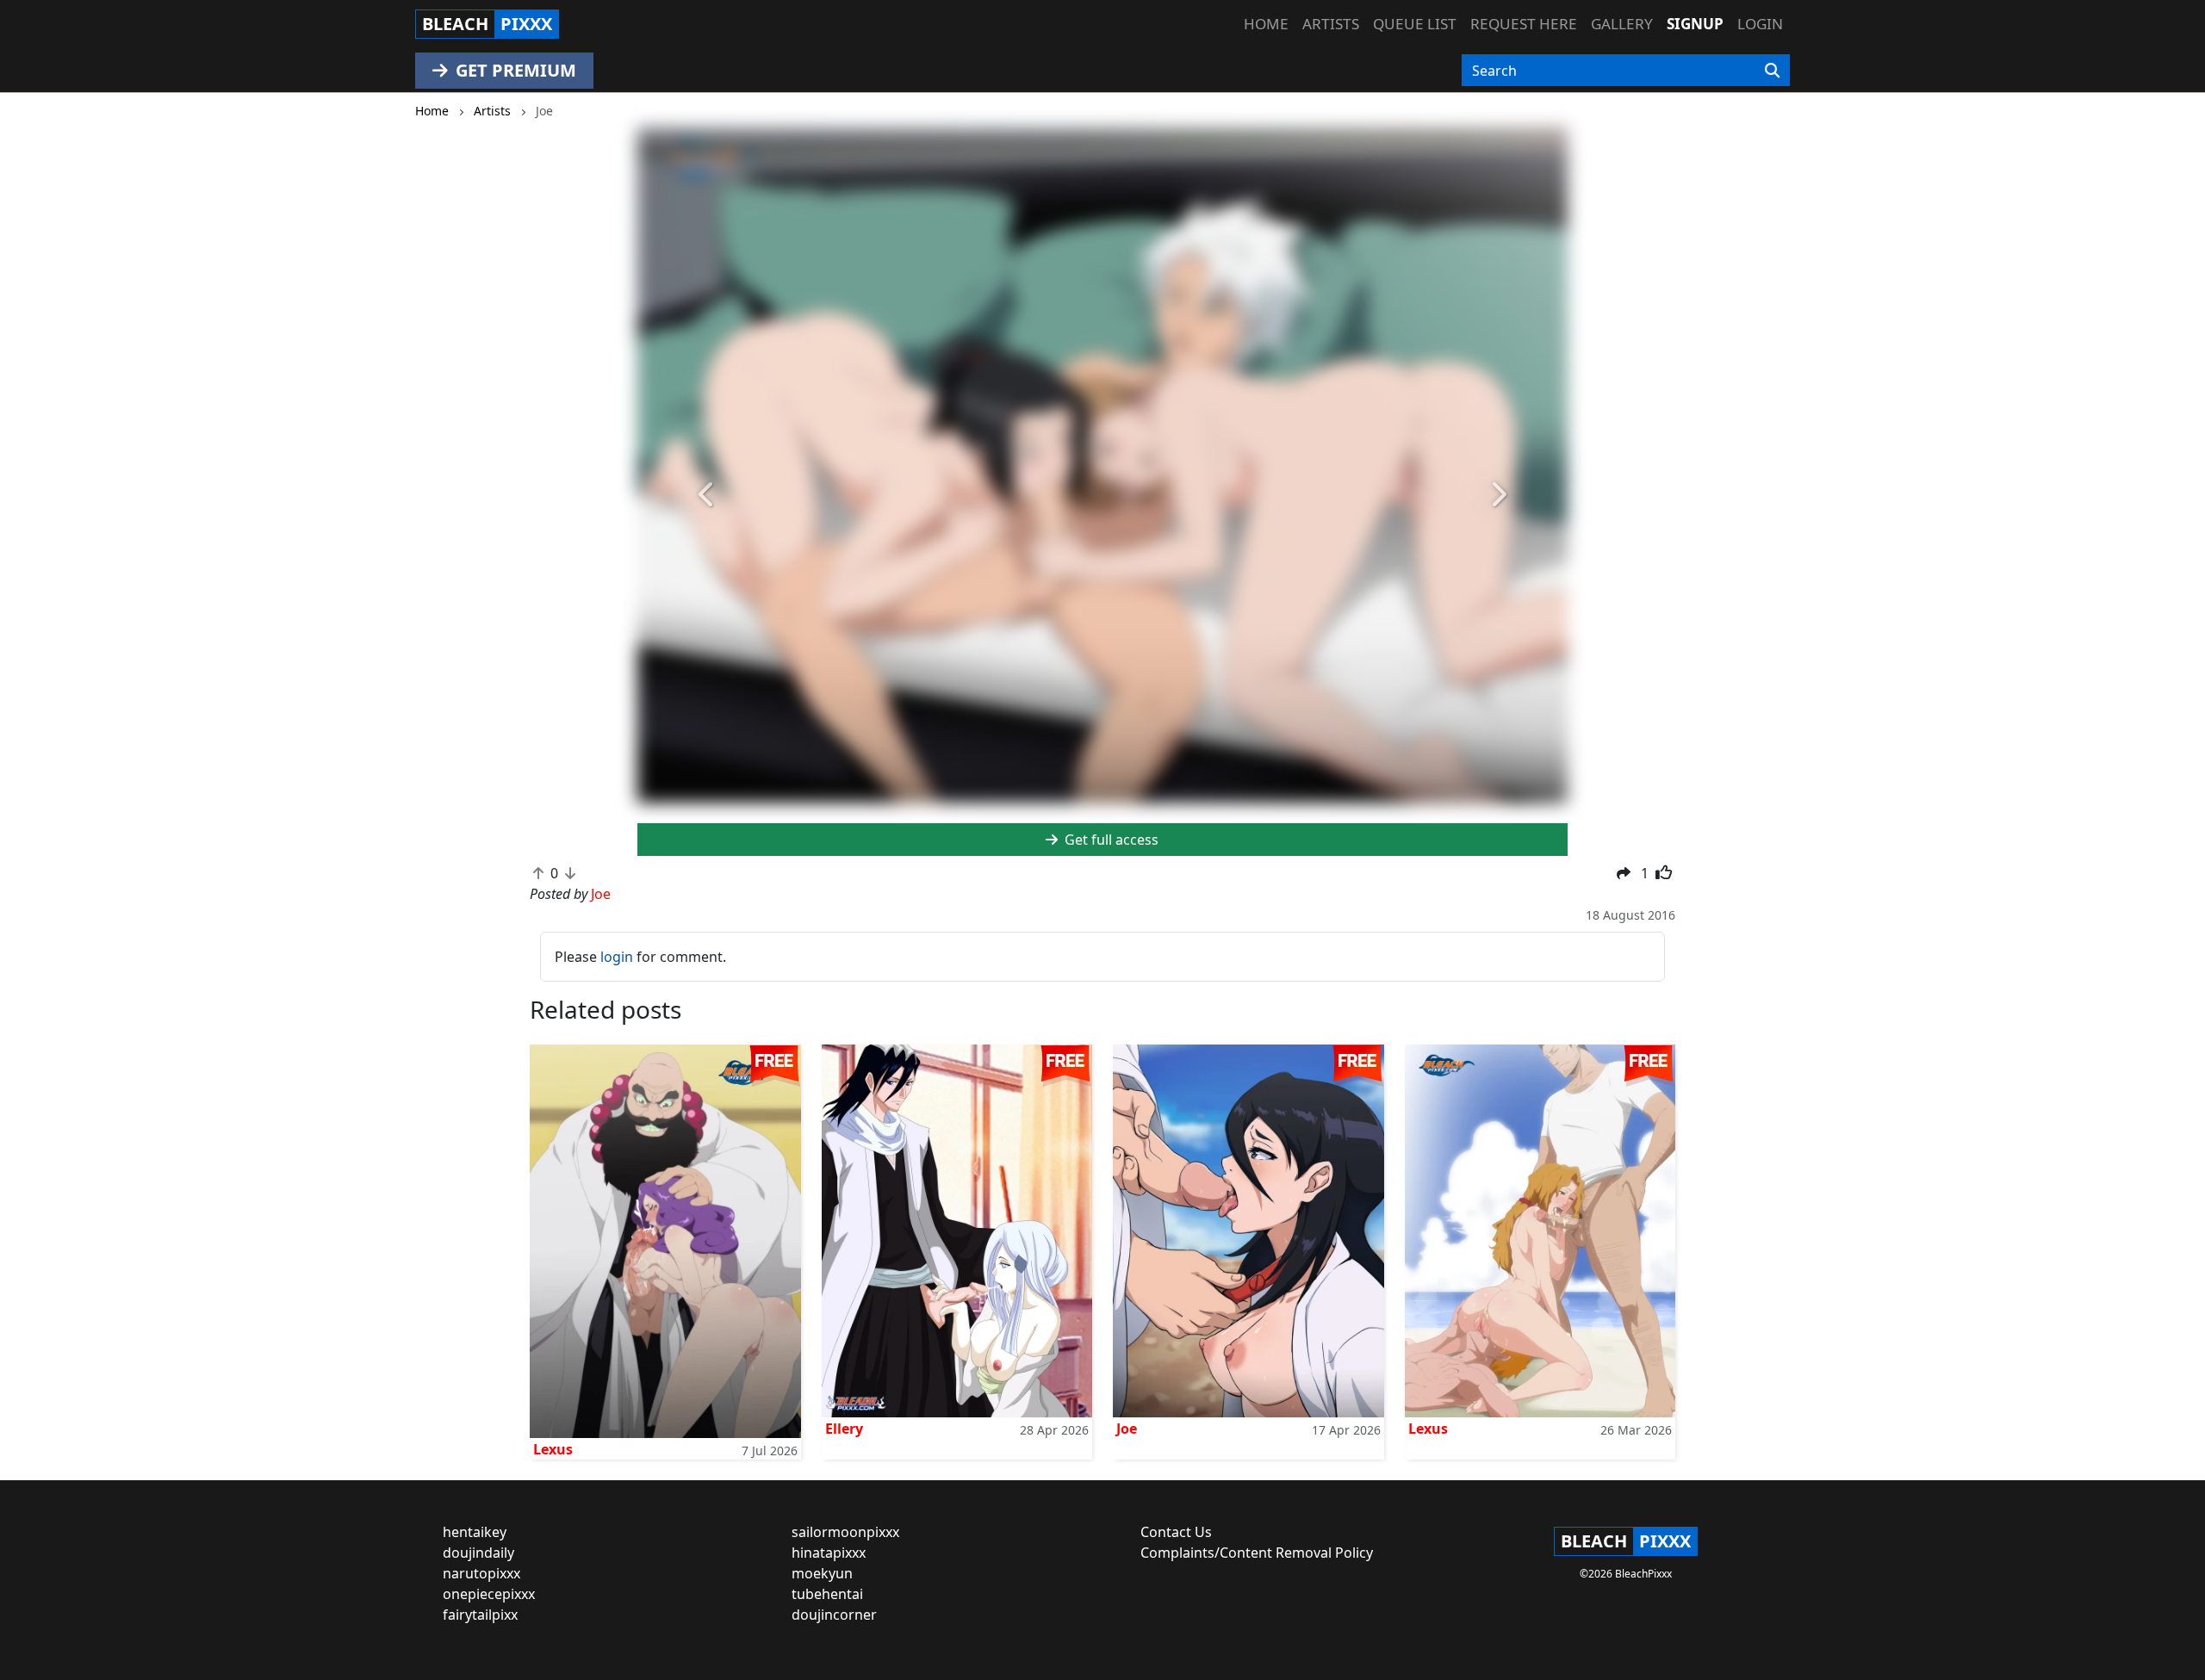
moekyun (822, 1573)
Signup (1695, 24)
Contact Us (1176, 1532)
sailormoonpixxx (845, 1532)
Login (1760, 24)
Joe (1127, 1429)
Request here (1524, 24)
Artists (1331, 24)
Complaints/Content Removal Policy (1257, 1553)
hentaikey (475, 1532)
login (617, 957)
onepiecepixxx (489, 1594)
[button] (707, 495)
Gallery (1622, 24)
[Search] (1772, 71)
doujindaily (478, 1553)
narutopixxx (481, 1573)
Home (1266, 24)
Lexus (553, 1449)
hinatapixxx (829, 1553)
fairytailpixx (480, 1615)
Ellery (844, 1429)
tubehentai (827, 1594)
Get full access (1110, 840)
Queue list (1415, 24)
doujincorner (834, 1615)
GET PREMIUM (514, 70)
